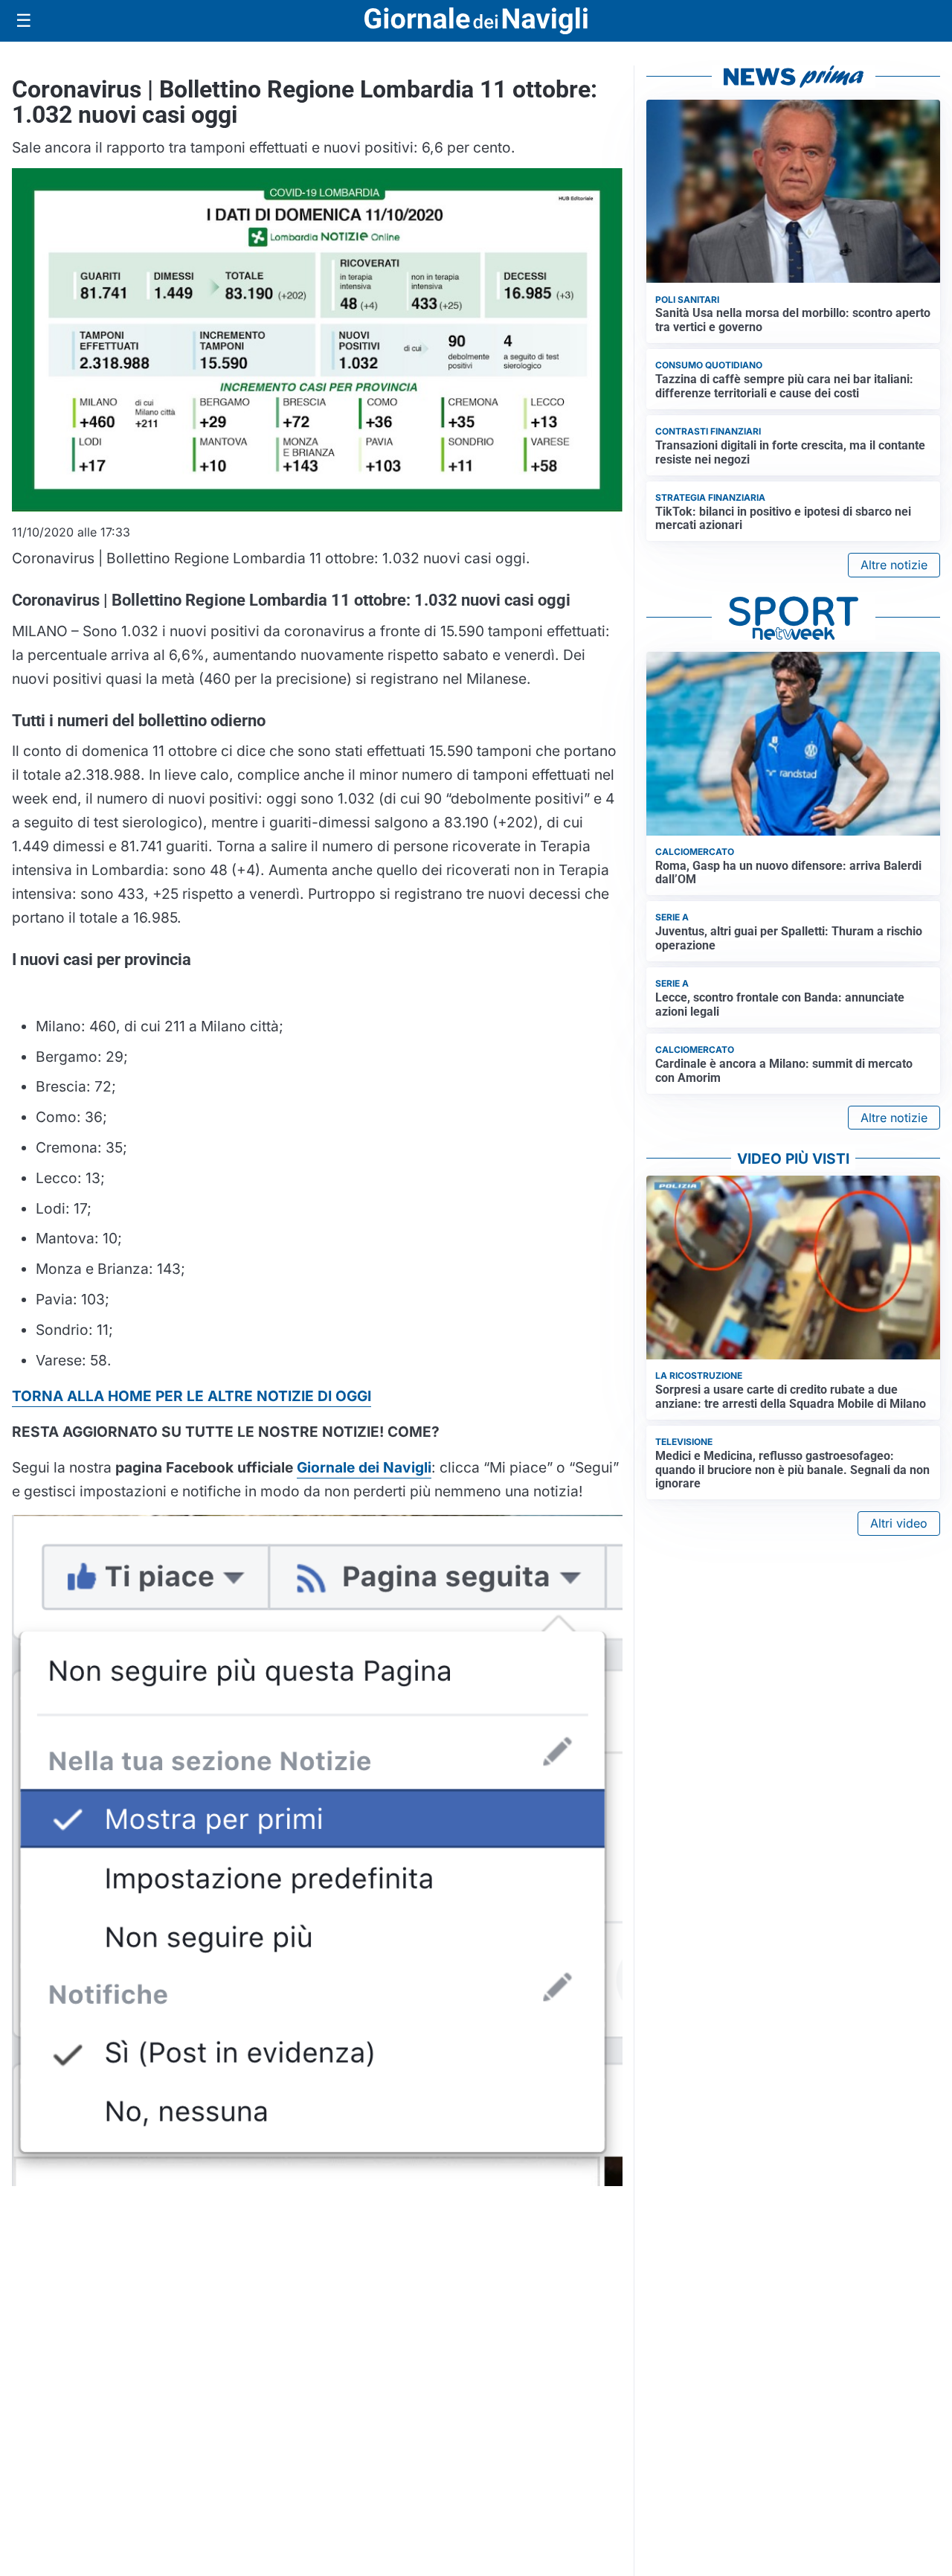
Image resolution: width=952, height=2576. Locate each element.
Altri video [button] (899, 1523)
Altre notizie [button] (894, 565)
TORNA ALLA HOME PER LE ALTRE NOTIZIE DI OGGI (192, 1396)
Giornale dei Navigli (364, 1467)
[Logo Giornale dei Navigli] (476, 21)
